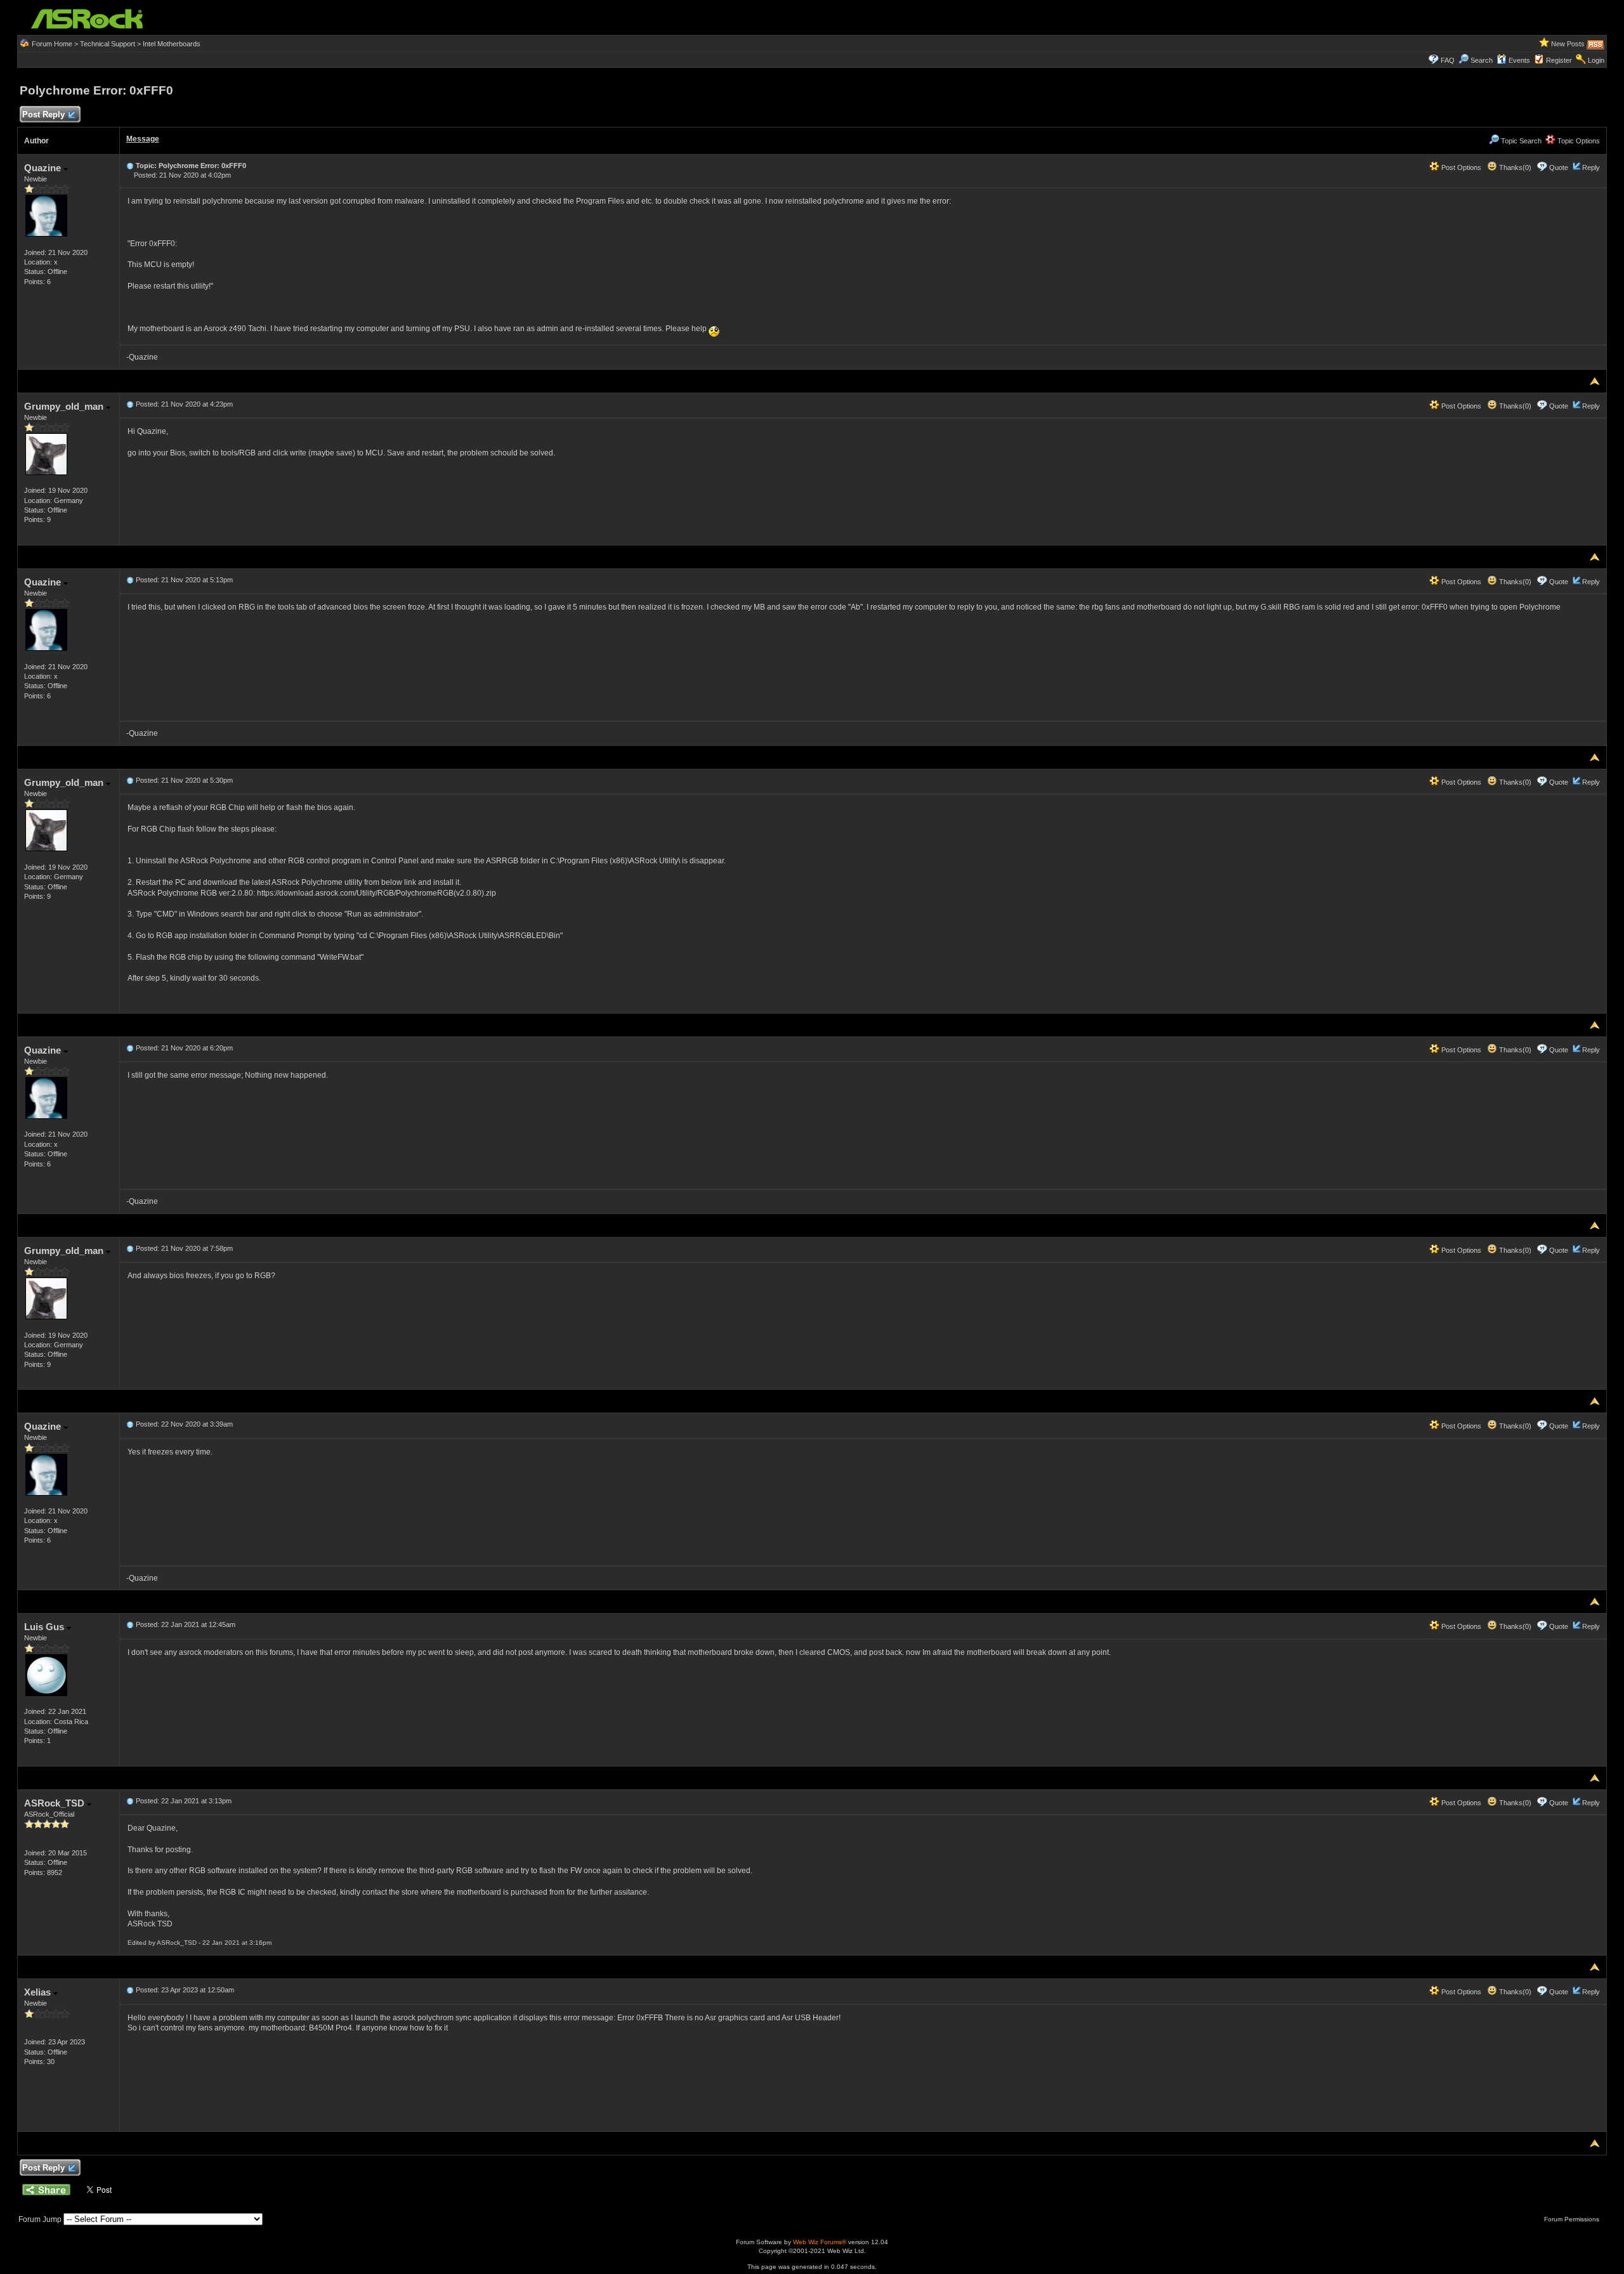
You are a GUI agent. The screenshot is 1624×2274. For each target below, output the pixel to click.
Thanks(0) (1514, 167)
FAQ (1448, 60)
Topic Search (1520, 141)
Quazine (44, 168)
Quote (1559, 167)
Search (1482, 60)
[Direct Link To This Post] (130, 166)
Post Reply (43, 114)
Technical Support (108, 44)
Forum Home (52, 44)
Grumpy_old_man (65, 406)
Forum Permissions (1573, 2219)
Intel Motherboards (172, 44)
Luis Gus (45, 1627)
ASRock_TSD (56, 1803)
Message (143, 139)
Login (1596, 60)
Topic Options (1578, 141)
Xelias (39, 1992)
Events (1519, 60)
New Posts (1568, 44)
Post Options (1460, 167)
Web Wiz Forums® (820, 2242)
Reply (1591, 167)
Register (1559, 60)
